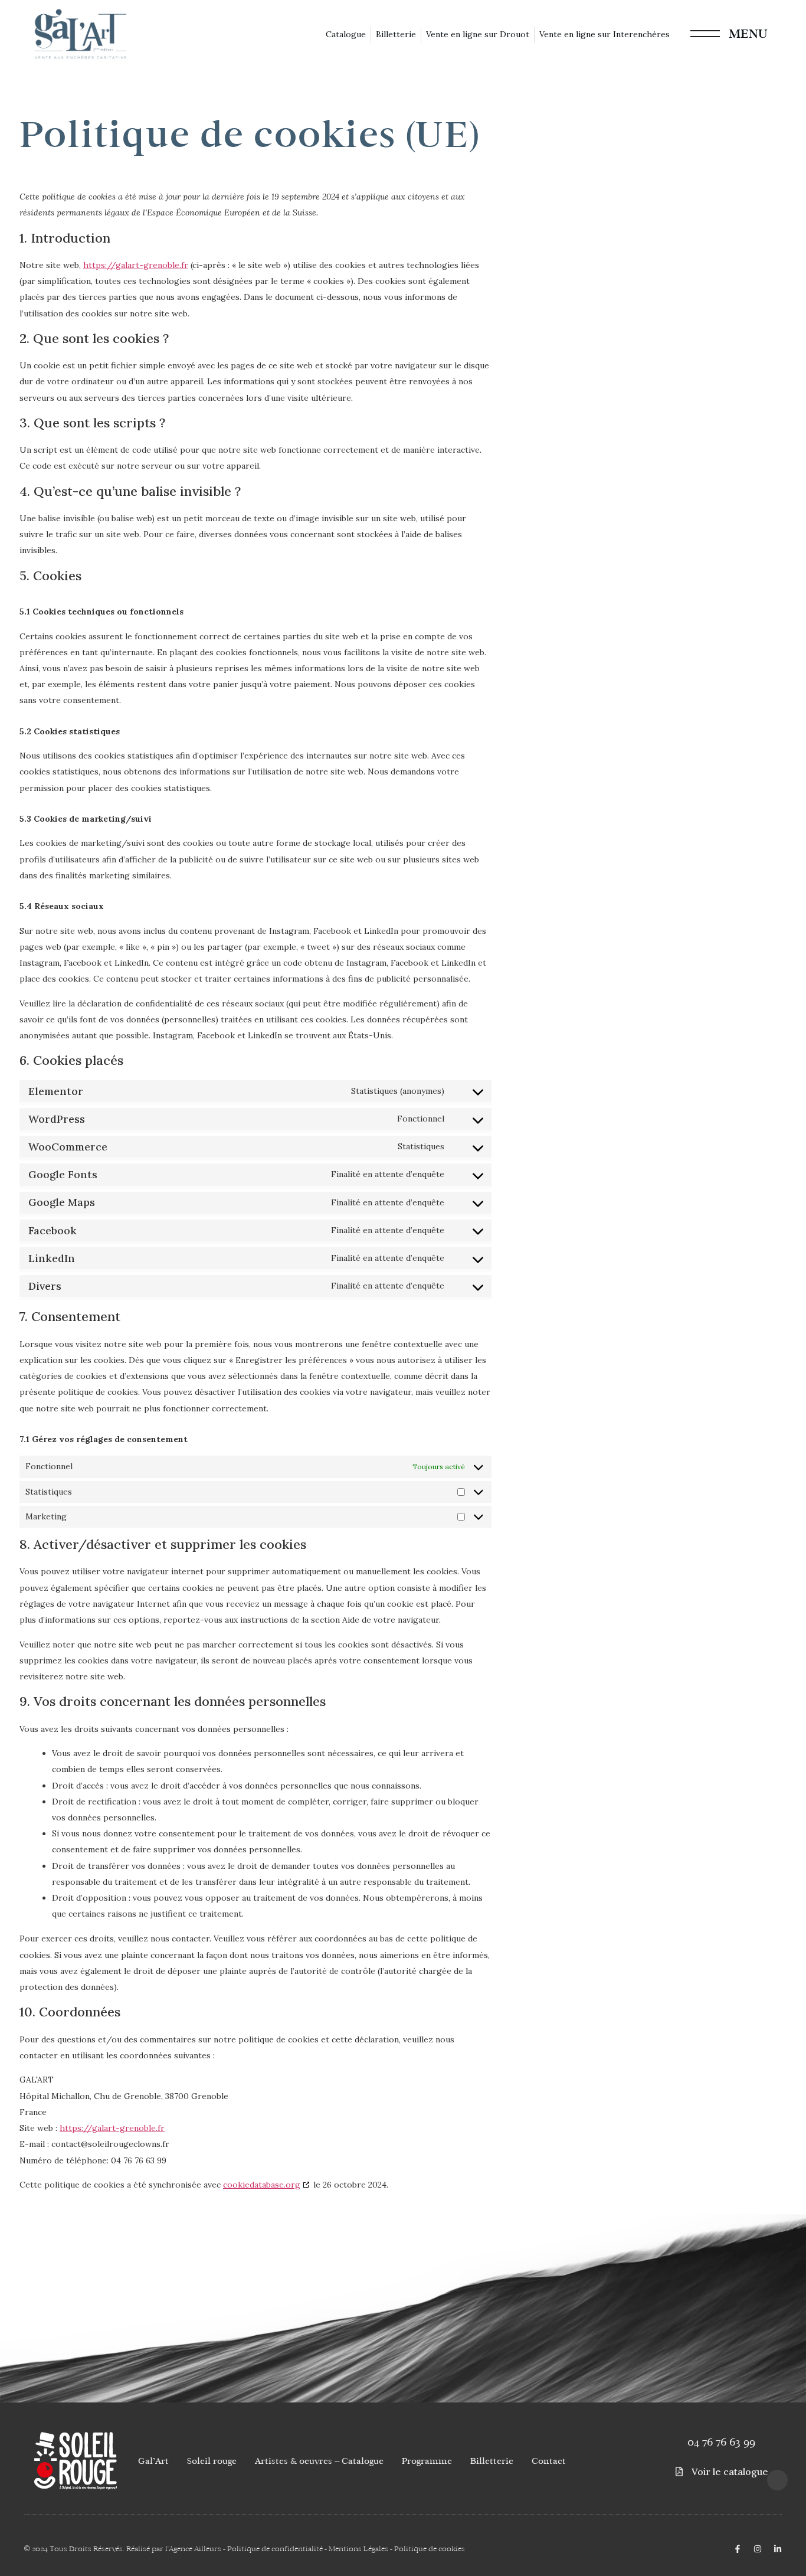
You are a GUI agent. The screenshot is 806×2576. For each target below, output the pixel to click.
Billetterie (492, 2461)
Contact (549, 2461)
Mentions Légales (358, 2549)
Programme (427, 2461)
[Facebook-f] (738, 2549)
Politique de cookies (430, 2549)
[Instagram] (758, 2549)
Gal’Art (153, 2461)
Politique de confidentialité (275, 2549)
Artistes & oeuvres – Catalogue (319, 2461)
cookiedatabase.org (262, 2185)
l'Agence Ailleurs (193, 2549)
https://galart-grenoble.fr (136, 265)
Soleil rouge (212, 2461)
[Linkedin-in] (778, 2549)
